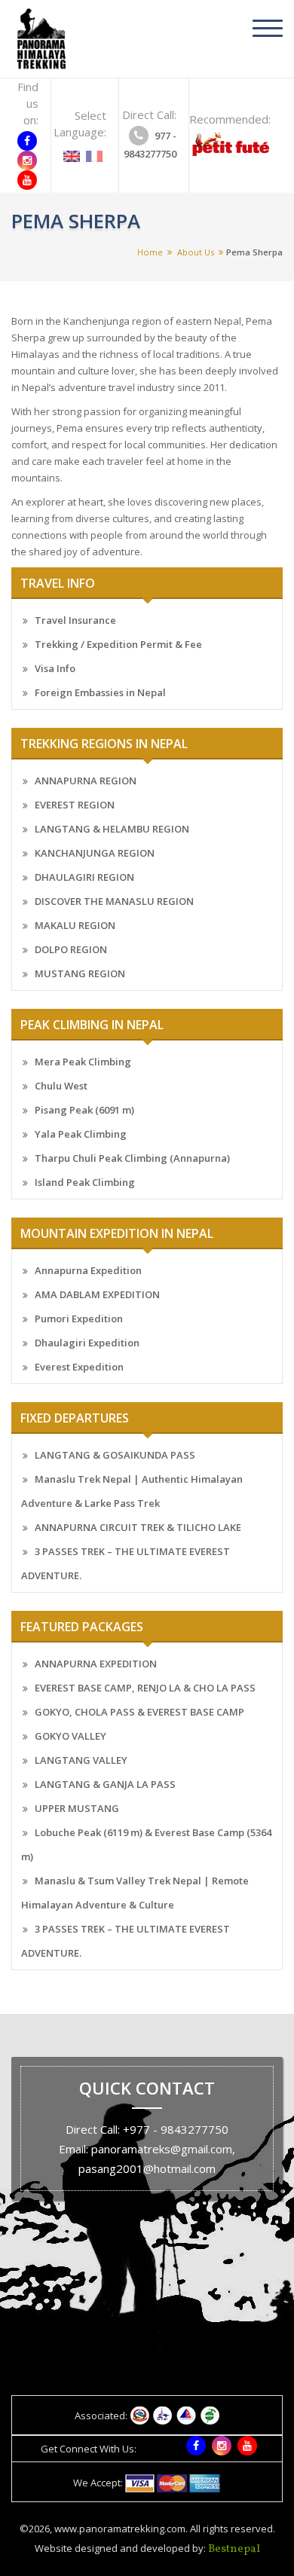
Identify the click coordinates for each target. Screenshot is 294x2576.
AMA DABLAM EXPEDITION (97, 1294)
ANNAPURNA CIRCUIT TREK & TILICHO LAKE (138, 1527)
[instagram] (27, 160)
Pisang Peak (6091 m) (84, 1110)
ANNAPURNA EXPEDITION (96, 1664)
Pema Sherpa (254, 252)
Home (150, 252)
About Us (196, 252)
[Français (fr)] (94, 151)
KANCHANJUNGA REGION (95, 853)
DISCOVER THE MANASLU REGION (114, 901)
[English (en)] (72, 151)
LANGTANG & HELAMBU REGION (112, 829)
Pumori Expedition (79, 1319)
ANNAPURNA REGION (86, 781)
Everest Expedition (79, 1367)
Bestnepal (234, 2549)
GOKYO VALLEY (70, 1736)
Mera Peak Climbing (83, 1062)
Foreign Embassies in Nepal (100, 692)
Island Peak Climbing (85, 1182)
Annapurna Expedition (88, 1270)
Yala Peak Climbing (81, 1134)
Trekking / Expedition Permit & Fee (118, 644)
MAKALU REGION (75, 925)
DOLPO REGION (71, 949)
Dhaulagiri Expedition (87, 1343)
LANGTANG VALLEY (81, 1760)
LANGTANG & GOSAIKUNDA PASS (115, 1455)
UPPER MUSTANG (77, 1808)
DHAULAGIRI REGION (84, 877)
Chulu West (61, 1086)
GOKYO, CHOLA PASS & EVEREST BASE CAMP (139, 1712)
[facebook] (27, 141)
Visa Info (55, 668)
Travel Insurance (75, 620)
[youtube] (27, 180)
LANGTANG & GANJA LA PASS (105, 1784)
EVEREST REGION (75, 805)
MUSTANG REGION (80, 973)
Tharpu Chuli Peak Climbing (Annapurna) (132, 1158)
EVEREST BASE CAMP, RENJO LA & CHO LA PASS (145, 1688)
